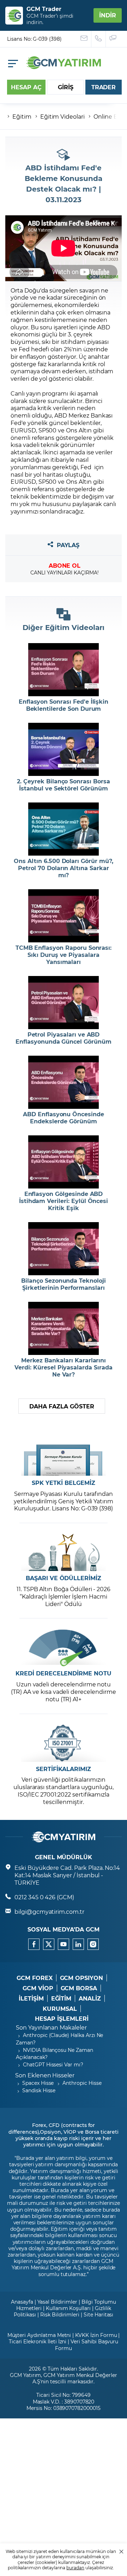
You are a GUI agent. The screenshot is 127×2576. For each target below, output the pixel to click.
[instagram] (93, 1944)
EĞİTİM (61, 1998)
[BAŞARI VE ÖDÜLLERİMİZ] (64, 1552)
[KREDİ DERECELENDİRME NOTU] (64, 1648)
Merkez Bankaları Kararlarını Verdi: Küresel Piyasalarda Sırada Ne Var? (63, 1367)
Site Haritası (98, 2314)
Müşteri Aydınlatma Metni (39, 2335)
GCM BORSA (79, 1988)
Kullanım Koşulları (68, 2308)
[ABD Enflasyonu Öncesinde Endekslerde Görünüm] (64, 1082)
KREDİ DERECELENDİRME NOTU (64, 1673)
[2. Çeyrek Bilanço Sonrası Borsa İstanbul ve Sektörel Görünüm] (64, 749)
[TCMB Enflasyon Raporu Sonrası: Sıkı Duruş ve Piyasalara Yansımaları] (64, 916)
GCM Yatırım (25, 2375)
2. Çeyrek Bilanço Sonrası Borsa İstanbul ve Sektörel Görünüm (63, 785)
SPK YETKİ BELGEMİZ (63, 1483)
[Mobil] (13, 64)
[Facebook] (34, 1944)
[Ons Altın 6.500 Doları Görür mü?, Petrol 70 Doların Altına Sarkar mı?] (64, 829)
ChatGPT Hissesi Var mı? (53, 2064)
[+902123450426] (99, 39)
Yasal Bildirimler (57, 2302)
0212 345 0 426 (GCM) (44, 1897)
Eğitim (22, 116)
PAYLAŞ (68, 545)
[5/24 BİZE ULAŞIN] (84, 39)
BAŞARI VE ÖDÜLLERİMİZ (64, 1578)
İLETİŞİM (31, 1998)
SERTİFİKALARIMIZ (64, 1769)
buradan (75, 2568)
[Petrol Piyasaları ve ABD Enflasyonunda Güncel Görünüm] (64, 1003)
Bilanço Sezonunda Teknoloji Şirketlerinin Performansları (64, 1284)
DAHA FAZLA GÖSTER (62, 1406)
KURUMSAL (60, 2009)
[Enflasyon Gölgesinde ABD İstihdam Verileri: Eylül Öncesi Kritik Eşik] (64, 1162)
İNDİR (108, 15)
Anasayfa (22, 2302)
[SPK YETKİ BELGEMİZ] (64, 1457)
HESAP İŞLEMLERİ (62, 2019)
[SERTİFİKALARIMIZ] (64, 1743)
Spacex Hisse (38, 2083)
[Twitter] (49, 1944)
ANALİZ (90, 1998)
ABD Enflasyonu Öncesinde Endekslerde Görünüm (64, 1118)
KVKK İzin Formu (96, 2335)
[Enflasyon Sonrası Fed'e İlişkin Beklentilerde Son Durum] (64, 670)
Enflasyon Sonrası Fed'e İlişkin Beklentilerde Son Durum (64, 705)
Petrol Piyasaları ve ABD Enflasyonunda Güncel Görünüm (64, 1038)
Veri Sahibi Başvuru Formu (87, 2345)
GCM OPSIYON (81, 1978)
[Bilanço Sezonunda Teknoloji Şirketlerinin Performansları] (64, 1249)
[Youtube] (64, 1944)
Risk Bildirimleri (60, 2314)
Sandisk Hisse (39, 2090)
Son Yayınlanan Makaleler (51, 2027)
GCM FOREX (35, 1978)
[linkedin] (78, 1944)
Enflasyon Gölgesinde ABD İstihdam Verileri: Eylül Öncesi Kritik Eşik (64, 1201)
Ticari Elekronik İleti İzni (38, 2341)
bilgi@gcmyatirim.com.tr (49, 1911)
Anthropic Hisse (82, 2083)
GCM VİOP (38, 1988)
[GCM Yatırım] (64, 67)
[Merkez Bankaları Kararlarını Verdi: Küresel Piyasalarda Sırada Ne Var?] (64, 1328)
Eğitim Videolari (62, 116)
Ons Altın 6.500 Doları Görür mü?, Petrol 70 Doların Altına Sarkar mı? (63, 868)
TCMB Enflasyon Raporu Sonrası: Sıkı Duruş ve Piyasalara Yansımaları (64, 955)
